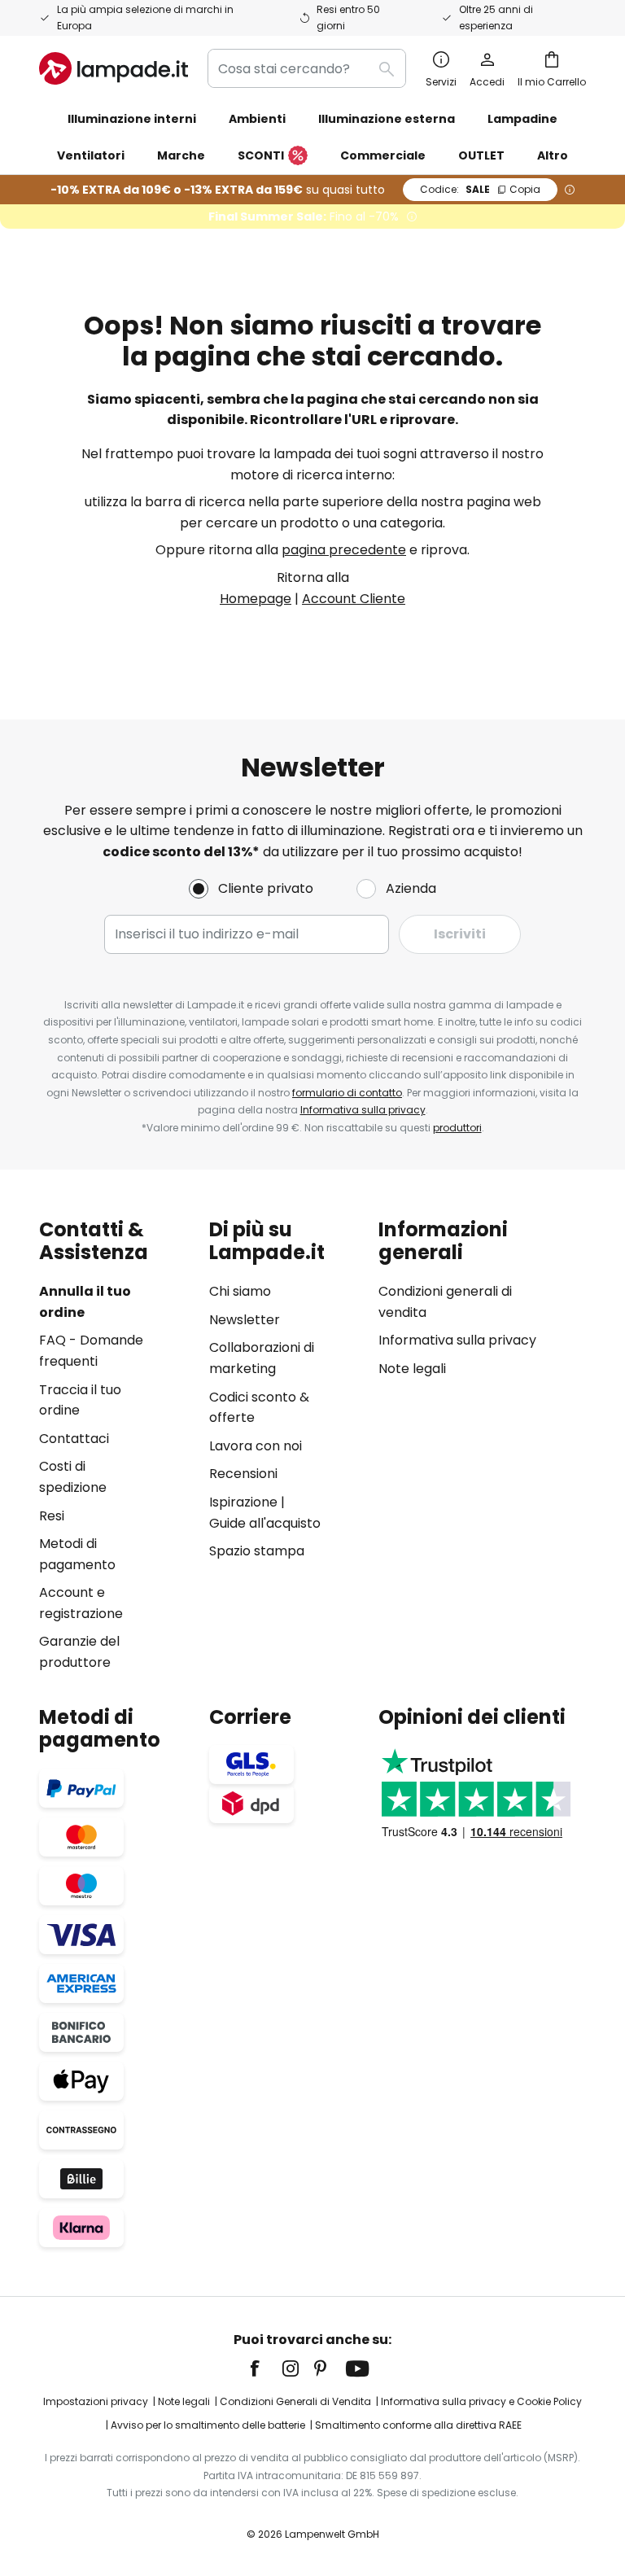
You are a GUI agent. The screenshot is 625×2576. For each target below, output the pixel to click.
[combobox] (307, 68)
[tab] (116, 1446)
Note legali (412, 1369)
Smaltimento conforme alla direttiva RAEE (418, 2425)
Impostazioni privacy (96, 2401)
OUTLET (481, 155)
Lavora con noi (256, 1446)
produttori (457, 1128)
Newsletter (245, 1320)
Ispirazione (243, 1502)
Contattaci (74, 1439)
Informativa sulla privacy (363, 1110)
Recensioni (243, 1474)
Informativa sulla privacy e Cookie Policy (481, 2401)
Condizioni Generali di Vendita (295, 2401)
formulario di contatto (347, 1093)
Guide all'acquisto (265, 1523)
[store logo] (114, 68)
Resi (52, 1516)
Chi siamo (240, 1291)
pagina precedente (344, 550)
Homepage (256, 599)
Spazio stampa (257, 1551)
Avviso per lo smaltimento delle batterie (208, 2425)
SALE (480, 189)
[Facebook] (265, 2368)
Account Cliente (354, 599)
